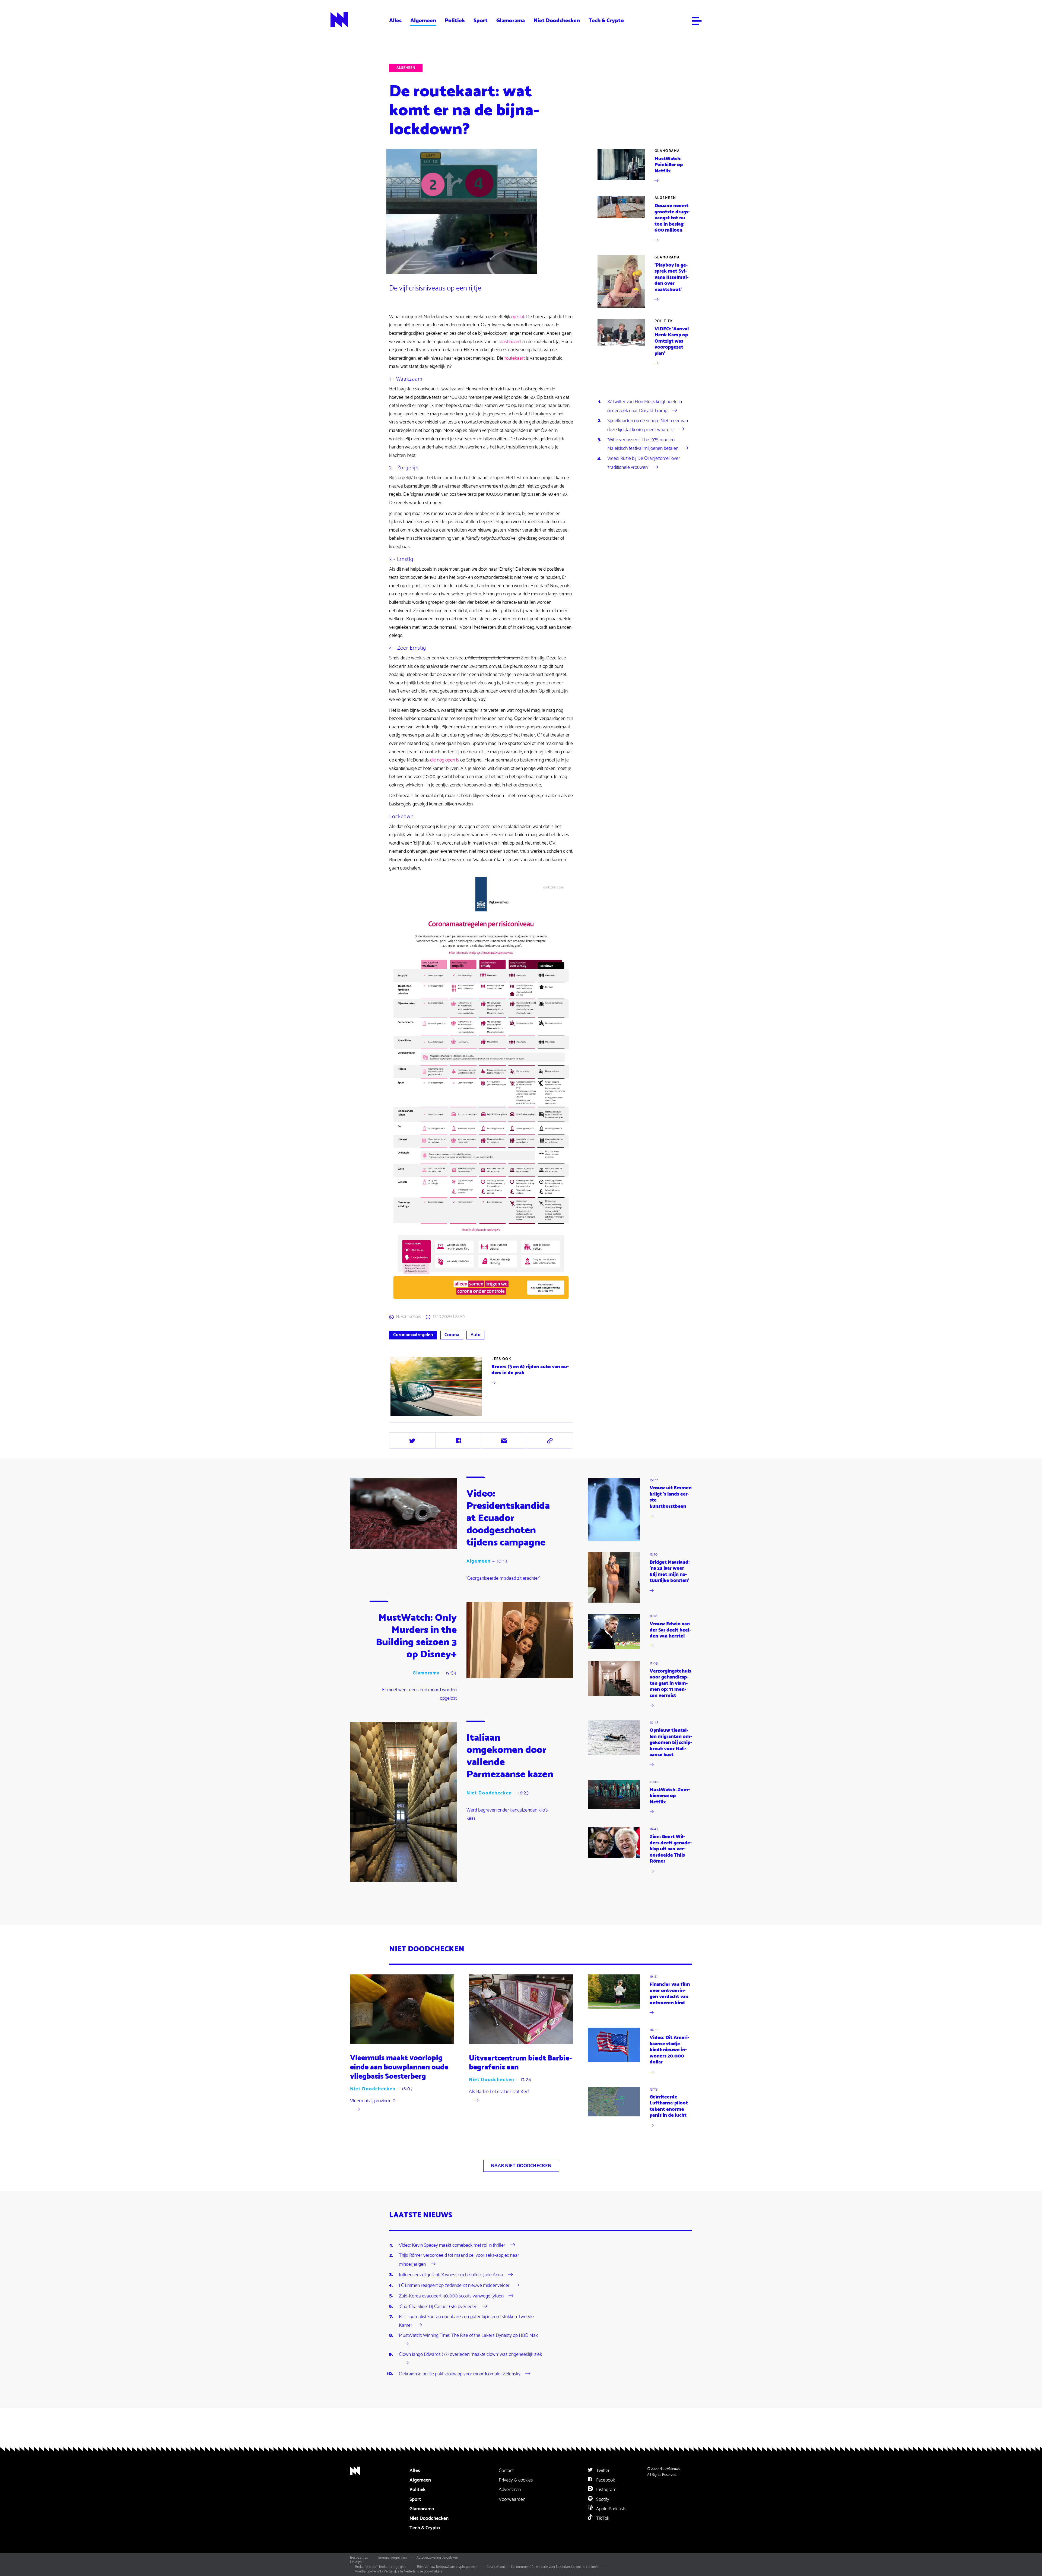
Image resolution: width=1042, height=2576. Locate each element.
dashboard (510, 342)
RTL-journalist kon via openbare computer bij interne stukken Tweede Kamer (466, 2321)
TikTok (602, 2518)
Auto (476, 1335)
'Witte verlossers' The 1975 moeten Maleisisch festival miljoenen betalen (643, 444)
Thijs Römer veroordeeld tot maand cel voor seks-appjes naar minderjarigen (459, 2260)
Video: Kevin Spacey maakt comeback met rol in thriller (452, 2245)
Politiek (455, 21)
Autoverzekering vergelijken (437, 2558)
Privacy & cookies (516, 2480)
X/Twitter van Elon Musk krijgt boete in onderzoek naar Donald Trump (645, 406)
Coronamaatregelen (413, 1335)
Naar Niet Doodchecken (521, 2166)
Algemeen (423, 21)
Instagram (606, 2490)
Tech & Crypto (606, 21)
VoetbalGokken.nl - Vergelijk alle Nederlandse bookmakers (399, 2571)
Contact (506, 2471)
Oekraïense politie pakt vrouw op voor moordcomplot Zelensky (460, 2374)
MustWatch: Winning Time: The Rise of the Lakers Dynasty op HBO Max (468, 2335)
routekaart (515, 358)
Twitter (602, 2471)
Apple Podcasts (611, 2509)
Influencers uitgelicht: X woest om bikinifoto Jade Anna (451, 2275)
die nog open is (445, 760)
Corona (452, 1335)
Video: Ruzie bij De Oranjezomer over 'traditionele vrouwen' (644, 463)
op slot (518, 317)
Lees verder (482, 1386)
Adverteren (510, 2490)
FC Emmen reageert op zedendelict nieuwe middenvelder (454, 2285)
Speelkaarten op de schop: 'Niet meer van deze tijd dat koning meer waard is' (648, 425)
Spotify (602, 2499)
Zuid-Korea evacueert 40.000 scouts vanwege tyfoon (451, 2296)
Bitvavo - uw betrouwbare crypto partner (447, 2567)
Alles (395, 21)
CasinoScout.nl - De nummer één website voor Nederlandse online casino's (542, 2567)
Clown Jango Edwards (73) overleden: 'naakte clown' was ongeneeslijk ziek (470, 2354)
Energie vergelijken (393, 2558)
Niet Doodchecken (557, 21)
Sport (481, 21)
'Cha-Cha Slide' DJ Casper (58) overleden (438, 2306)
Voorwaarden (512, 2499)
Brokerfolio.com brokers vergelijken (381, 2567)
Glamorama (511, 21)
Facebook (605, 2480)
